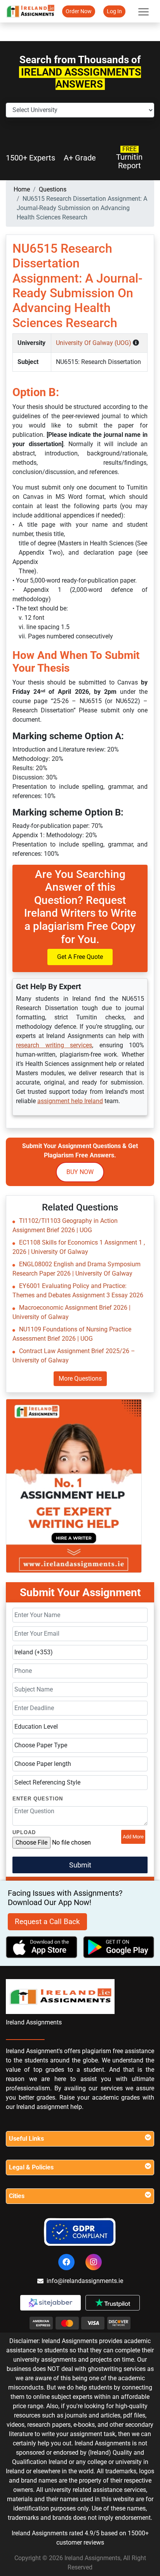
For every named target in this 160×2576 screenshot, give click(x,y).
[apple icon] (42, 1947)
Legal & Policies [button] (31, 2167)
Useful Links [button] (26, 2139)
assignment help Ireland (70, 1101)
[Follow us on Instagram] (94, 2262)
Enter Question (38, 1799)
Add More (133, 1837)
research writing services (54, 1045)
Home (22, 189)
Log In (114, 11)
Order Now (79, 11)
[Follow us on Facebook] (66, 2262)
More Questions (80, 1379)
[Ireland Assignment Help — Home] (30, 11)
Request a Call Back (47, 1922)
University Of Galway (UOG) (94, 343)
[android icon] (119, 1947)
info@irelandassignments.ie (85, 2281)
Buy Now (80, 1172)
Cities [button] (17, 2196)
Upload (24, 1832)
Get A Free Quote (80, 957)
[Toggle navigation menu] (143, 11)
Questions (53, 189)
